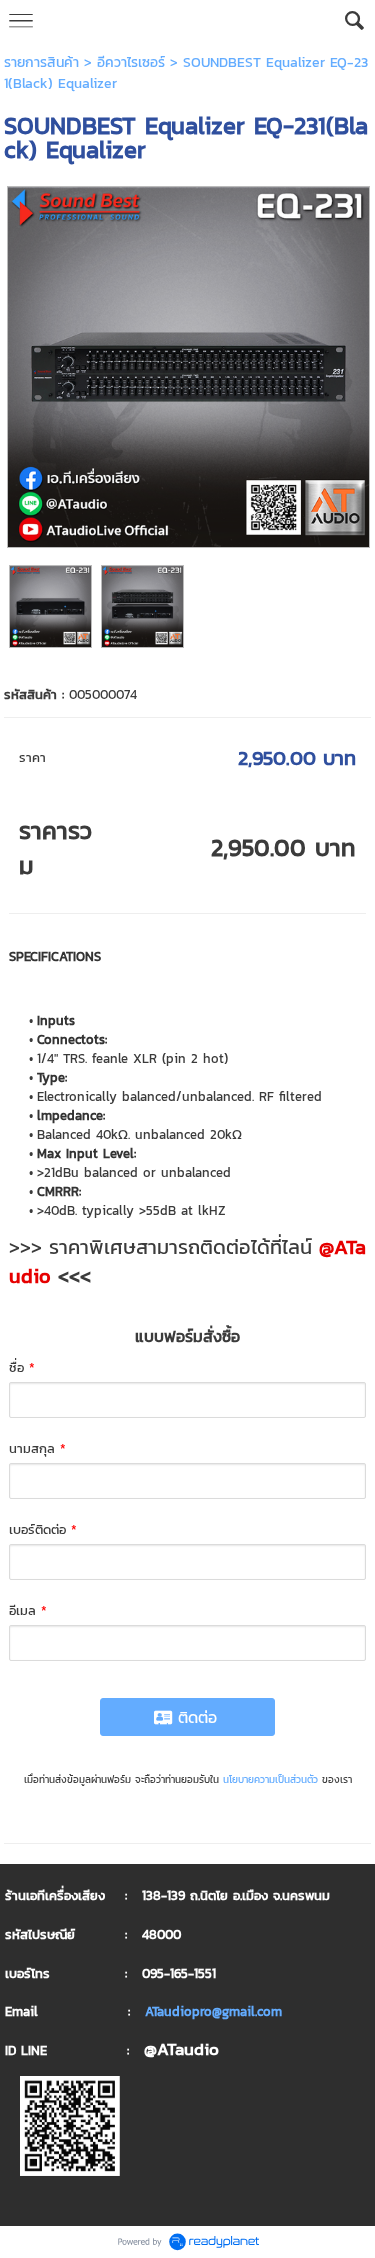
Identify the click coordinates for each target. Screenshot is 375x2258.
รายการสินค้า (41, 62)
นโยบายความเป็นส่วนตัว (270, 1779)
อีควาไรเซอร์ (131, 62)
